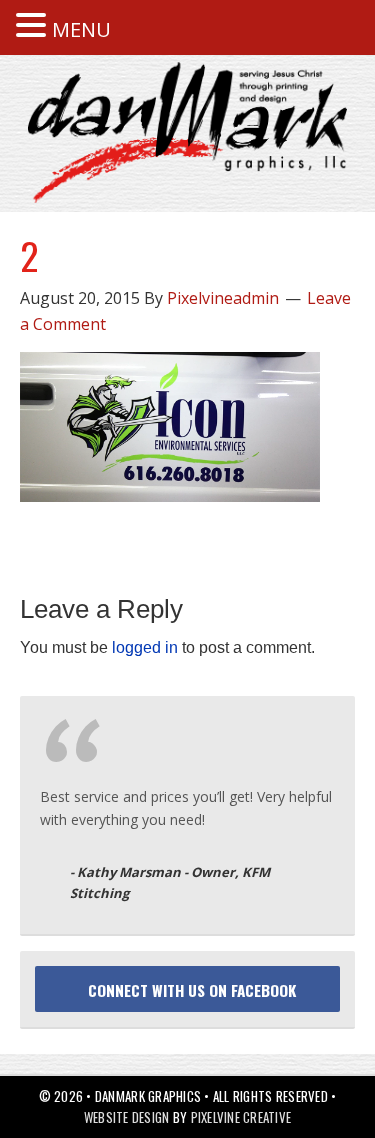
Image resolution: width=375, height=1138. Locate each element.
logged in (145, 647)
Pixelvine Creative (241, 1117)
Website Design (127, 1117)
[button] (34, 26)
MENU (81, 29)
